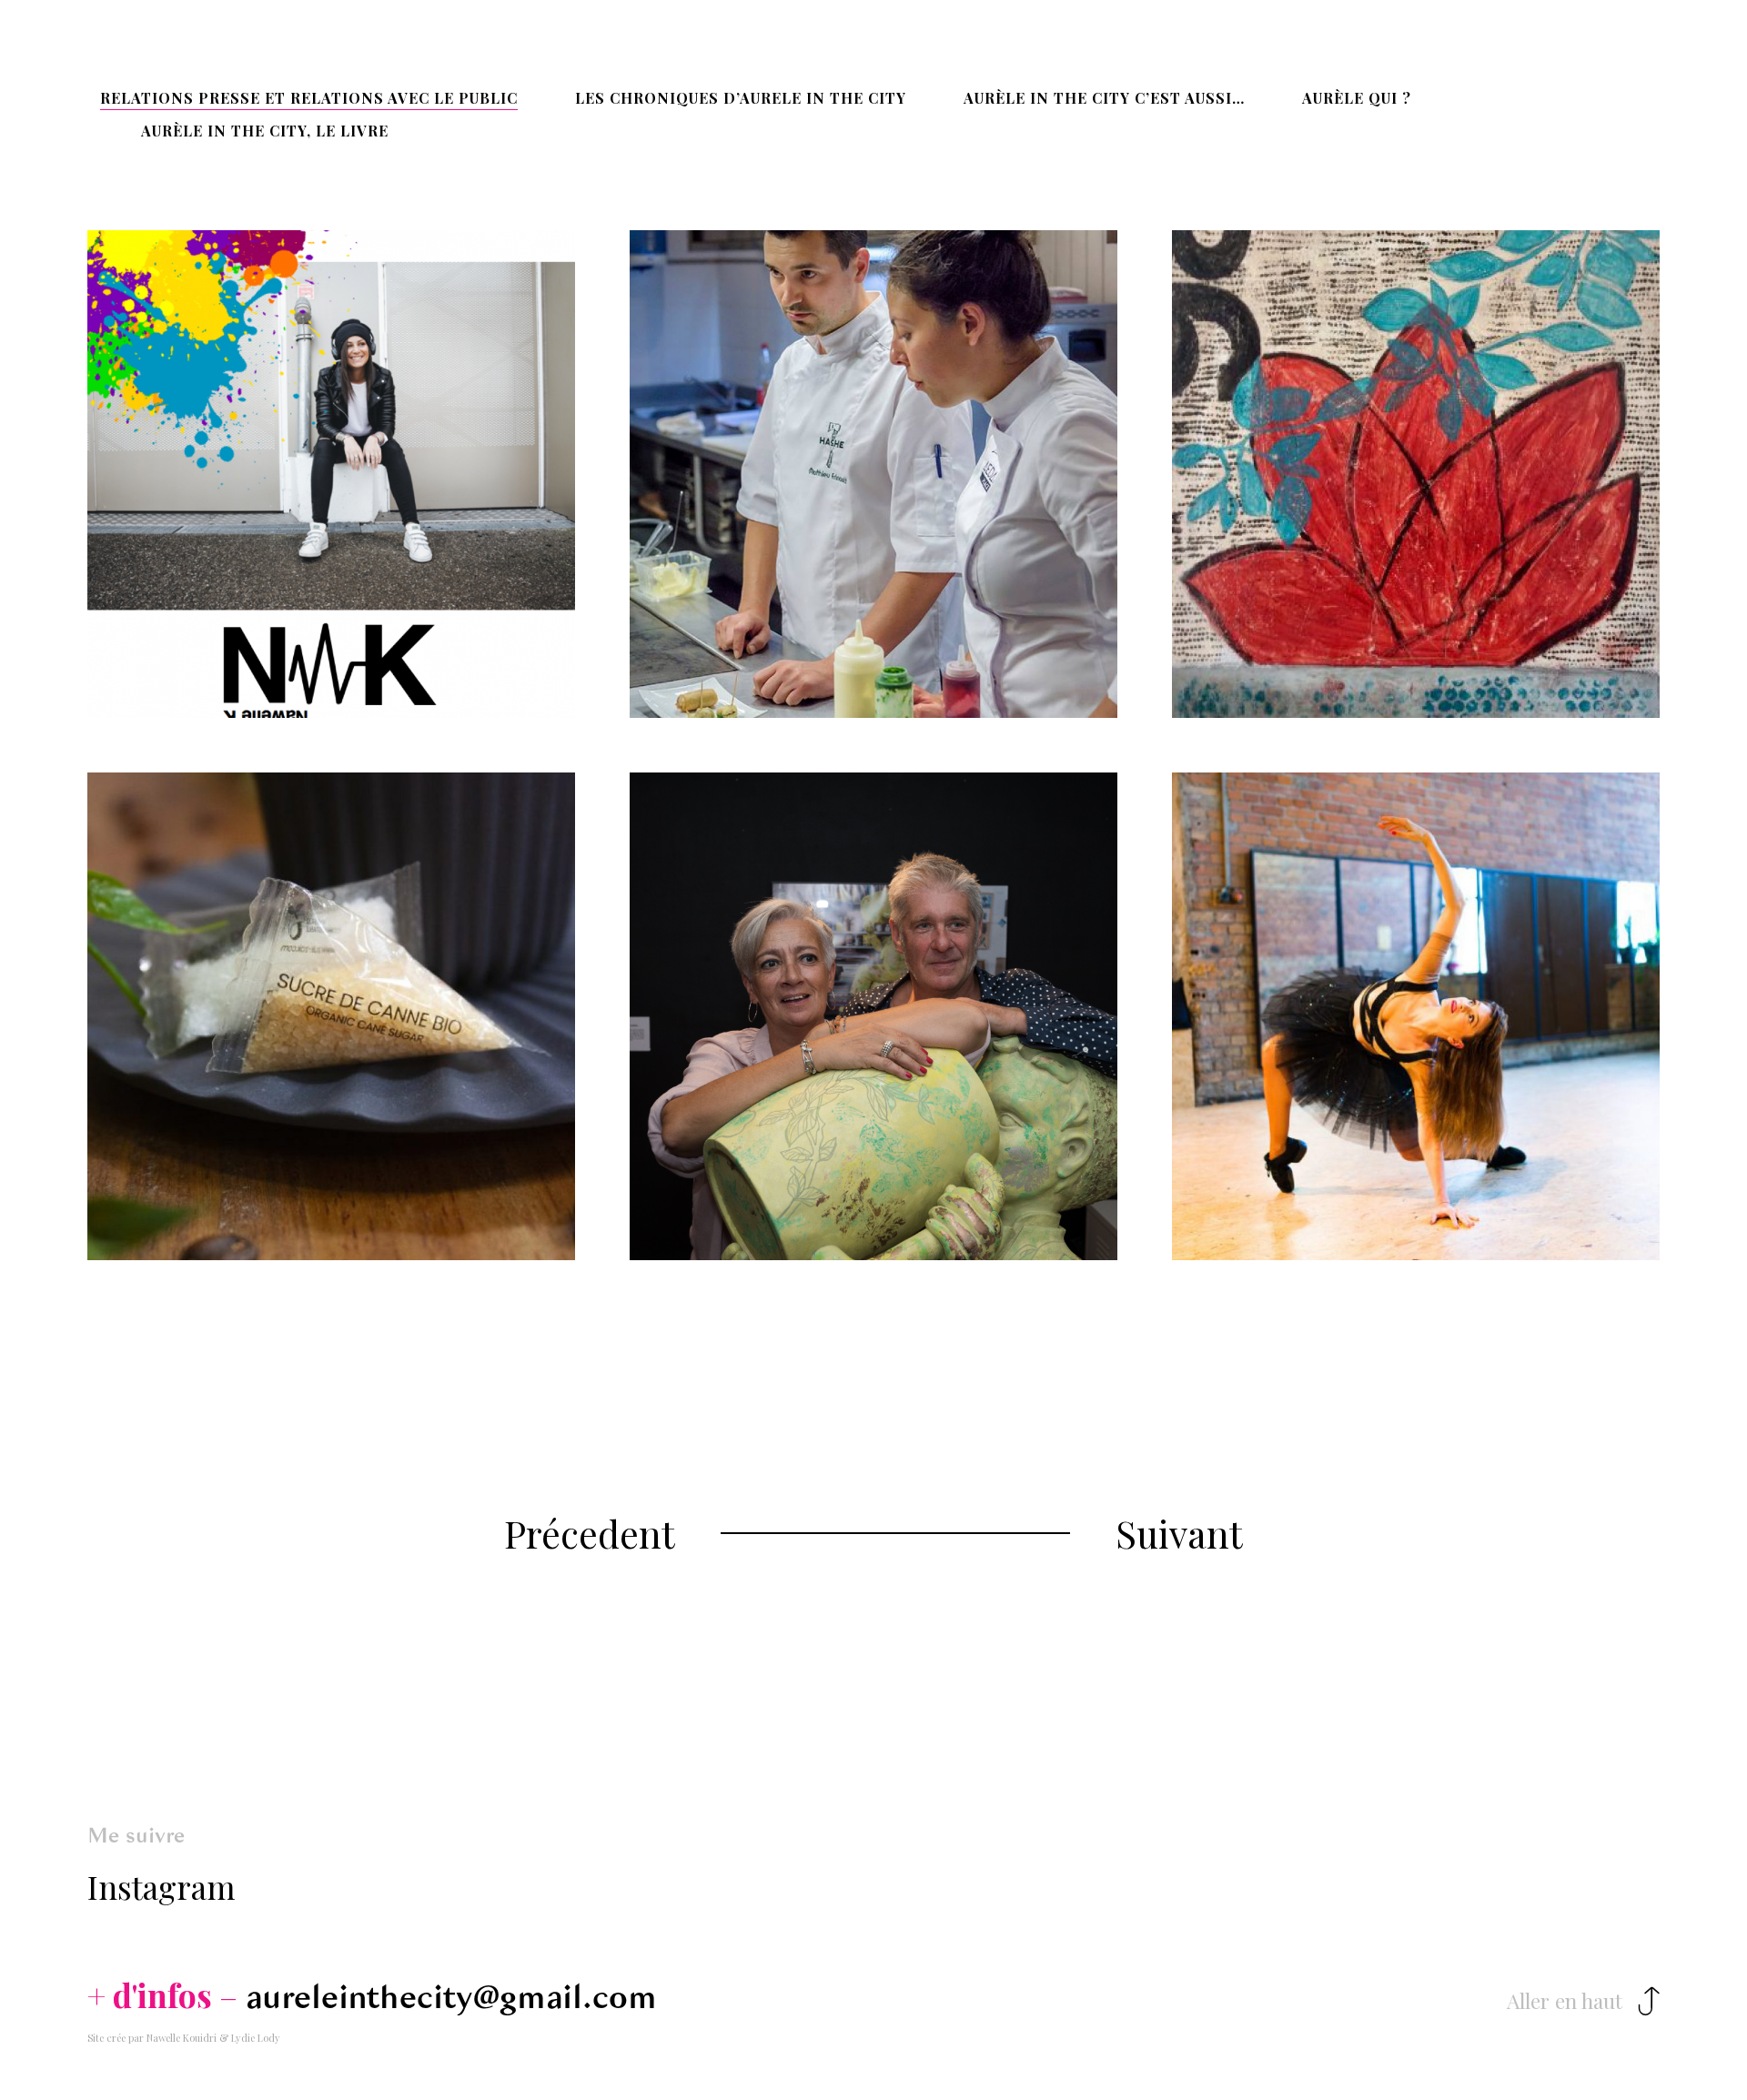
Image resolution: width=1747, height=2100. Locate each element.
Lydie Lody (256, 2038)
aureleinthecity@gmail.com (451, 1997)
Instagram (162, 1887)
